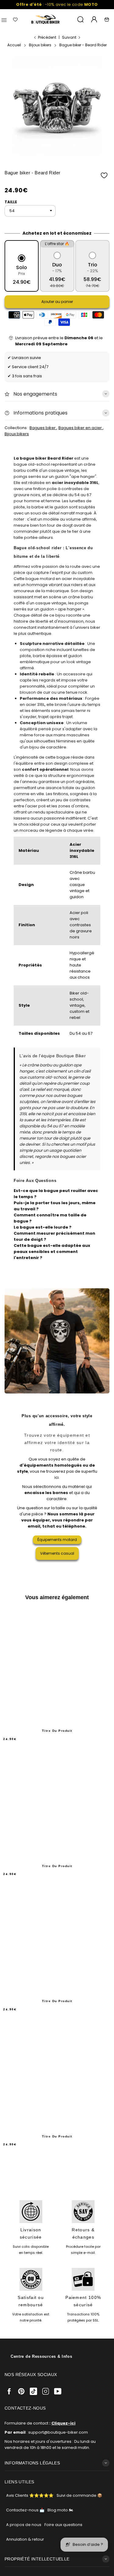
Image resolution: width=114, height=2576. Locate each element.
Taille (11, 202)
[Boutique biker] (46, 20)
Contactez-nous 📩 (25, 2510)
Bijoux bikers (17, 434)
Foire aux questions (63, 2525)
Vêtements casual (57, 1553)
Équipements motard (57, 1540)
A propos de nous (24, 2525)
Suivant (69, 37)
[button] (104, 175)
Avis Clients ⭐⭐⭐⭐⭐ (30, 2495)
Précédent (47, 37)
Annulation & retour (25, 2539)
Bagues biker (43, 428)
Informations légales (32, 2463)
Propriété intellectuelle (37, 2559)
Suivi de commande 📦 (79, 2495)
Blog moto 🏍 (60, 2510)
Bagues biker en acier (81, 428)
